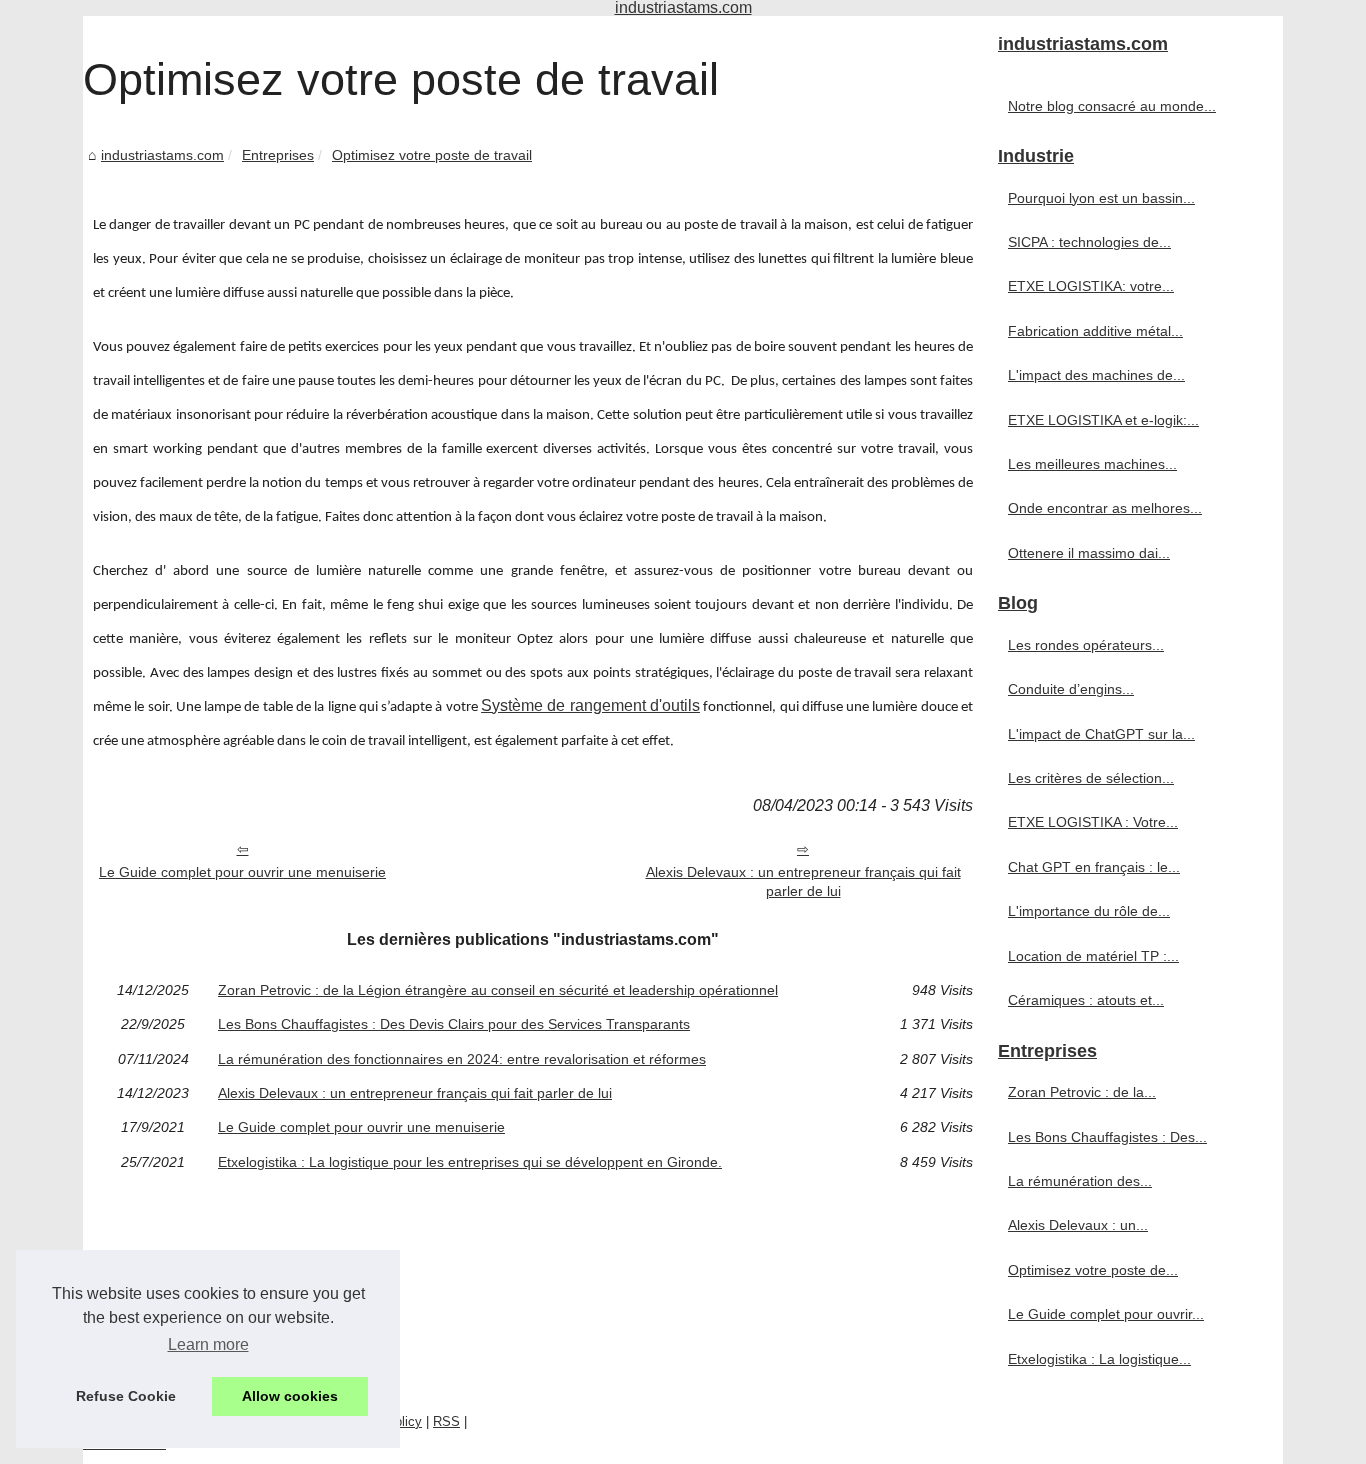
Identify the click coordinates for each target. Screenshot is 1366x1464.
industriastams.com (162, 155)
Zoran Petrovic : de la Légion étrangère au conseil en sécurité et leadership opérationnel (498, 990)
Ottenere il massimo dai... (1089, 553)
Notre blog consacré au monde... (1112, 106)
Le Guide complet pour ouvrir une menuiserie (242, 872)
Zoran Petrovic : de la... (1082, 1092)
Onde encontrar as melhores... (1105, 508)
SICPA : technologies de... (1089, 242)
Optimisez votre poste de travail (432, 155)
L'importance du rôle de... (1089, 911)
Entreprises (278, 155)
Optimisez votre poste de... (1093, 1270)
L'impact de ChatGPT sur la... (1101, 734)
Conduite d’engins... (1071, 689)
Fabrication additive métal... (1095, 331)
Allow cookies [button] (290, 1396)
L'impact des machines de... (1096, 375)
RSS (446, 1421)
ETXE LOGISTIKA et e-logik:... (1103, 420)
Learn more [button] (208, 1344)
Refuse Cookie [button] (126, 1396)
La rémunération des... (1080, 1181)
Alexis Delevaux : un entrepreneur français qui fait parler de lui (803, 881)
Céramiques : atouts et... (1086, 1000)
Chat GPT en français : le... (1094, 867)
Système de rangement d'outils (590, 705)
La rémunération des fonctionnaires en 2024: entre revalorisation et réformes (462, 1059)
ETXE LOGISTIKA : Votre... (1093, 822)
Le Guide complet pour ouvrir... (1106, 1314)
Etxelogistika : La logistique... (1099, 1359)
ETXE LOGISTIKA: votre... (1091, 286)
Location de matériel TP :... (1093, 956)
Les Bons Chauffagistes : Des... (1107, 1137)
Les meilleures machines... (1092, 464)
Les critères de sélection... (1091, 778)
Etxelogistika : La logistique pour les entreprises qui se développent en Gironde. (470, 1162)
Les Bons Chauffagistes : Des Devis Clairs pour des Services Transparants (454, 1024)
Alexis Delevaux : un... (1078, 1225)
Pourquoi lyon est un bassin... (1101, 198)
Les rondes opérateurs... (1086, 645)
